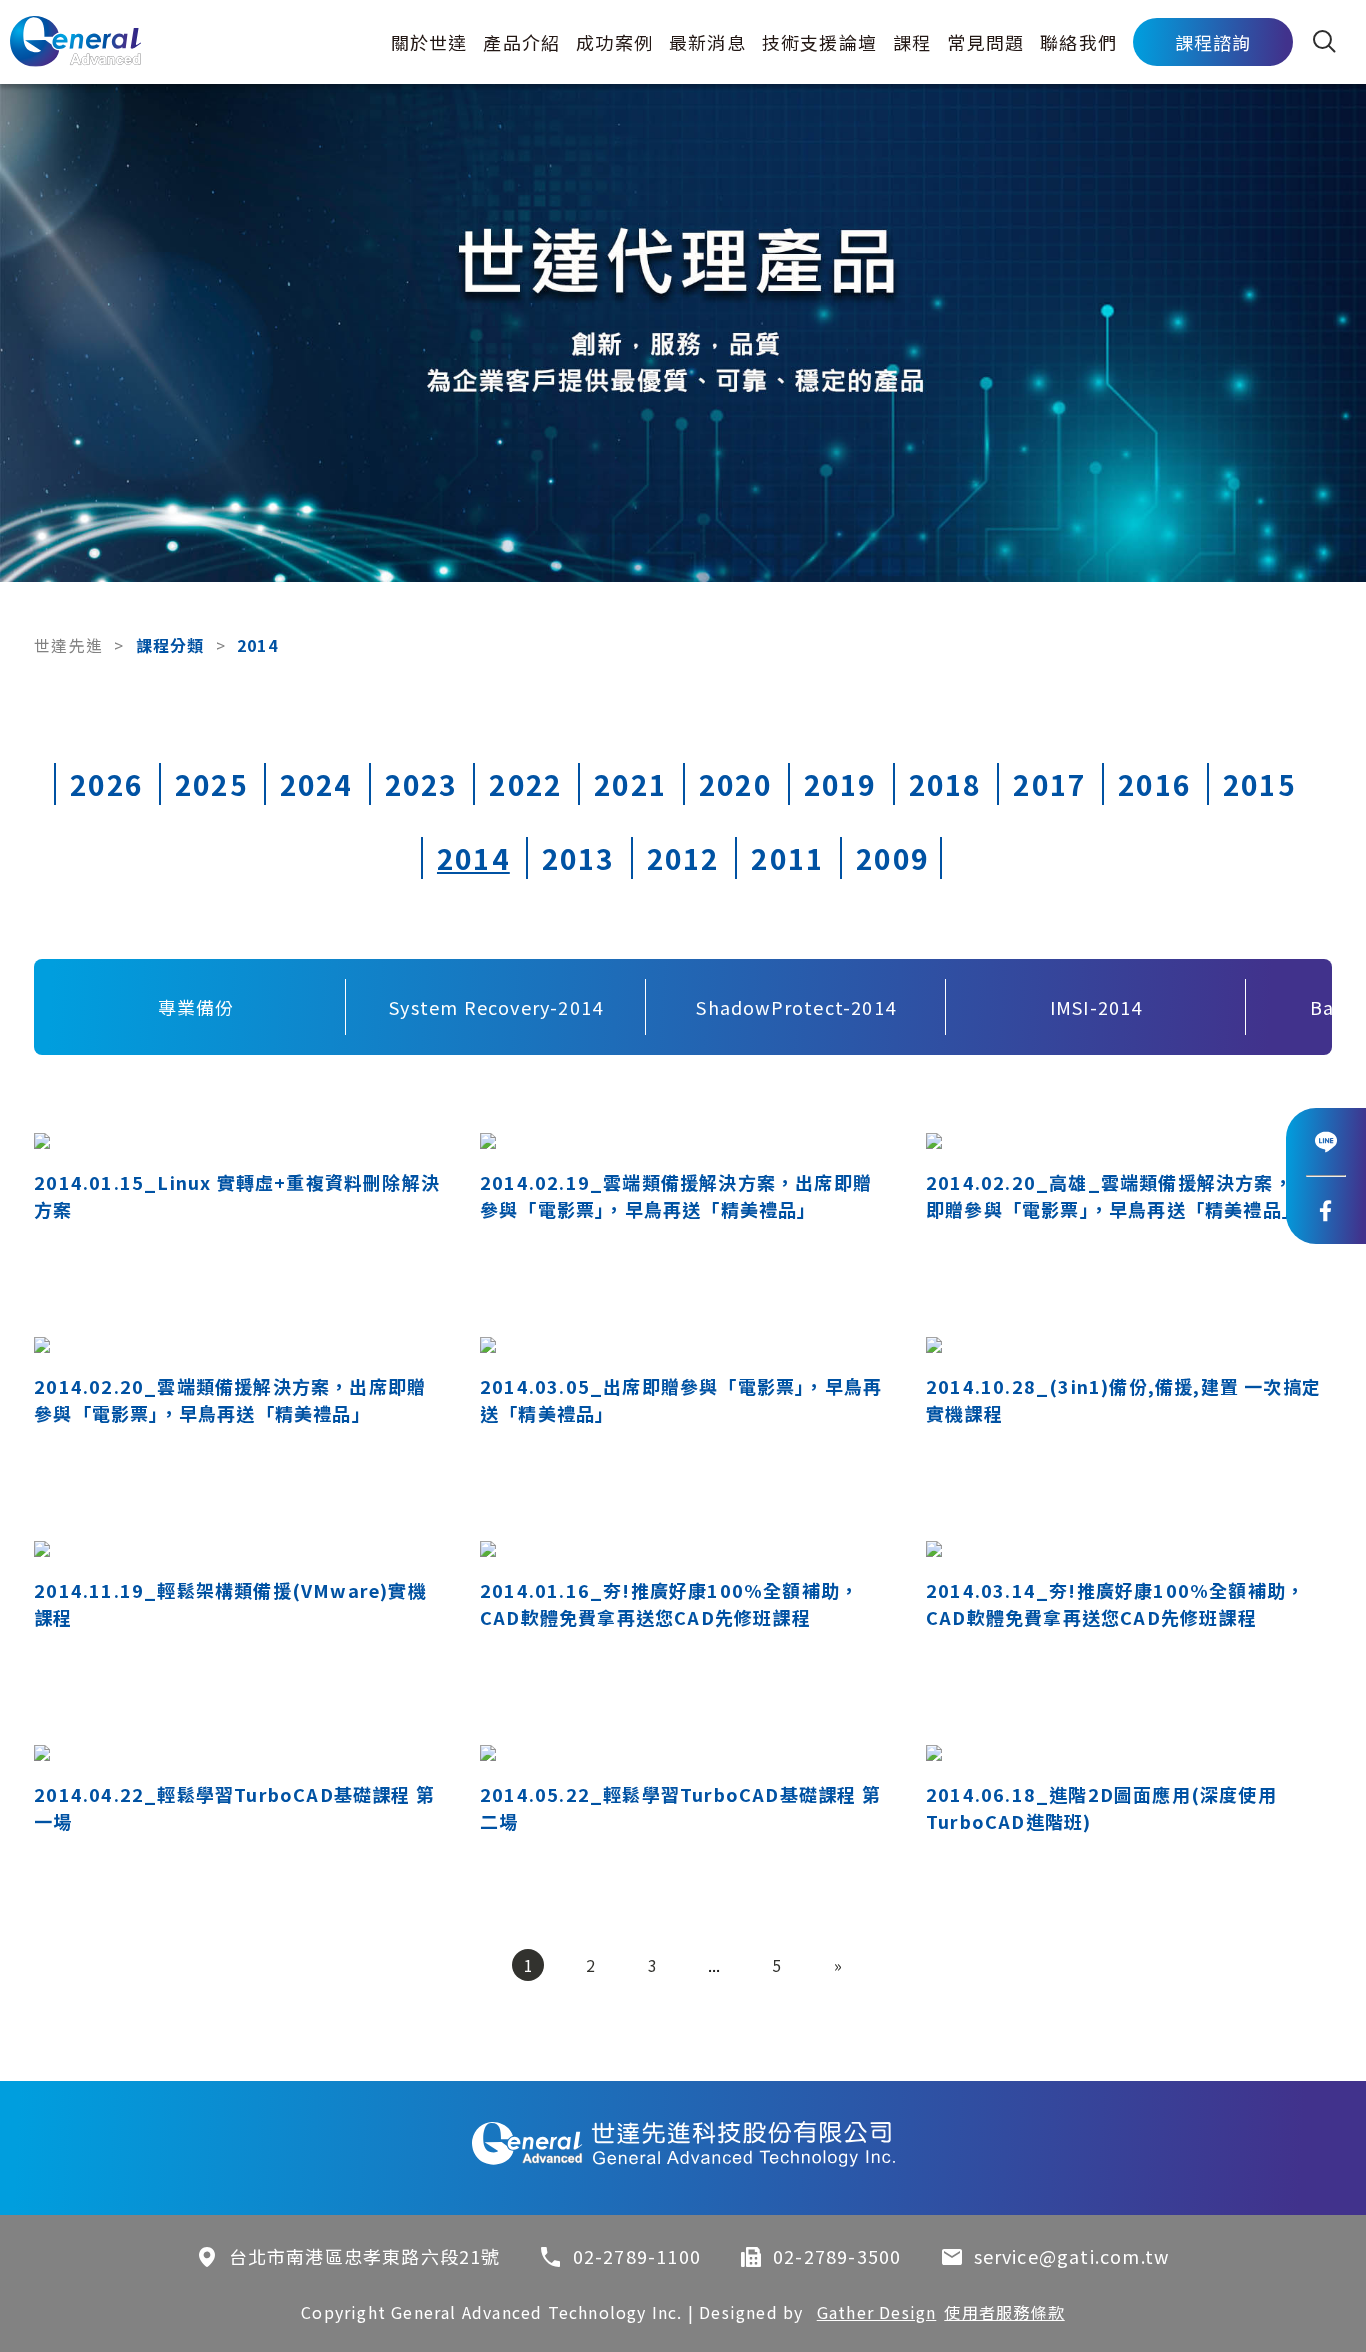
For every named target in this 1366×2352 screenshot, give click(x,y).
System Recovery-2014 (496, 1007)
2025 (211, 784)
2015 (1259, 784)
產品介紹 (521, 42)
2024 (316, 784)
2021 (630, 784)
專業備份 (196, 1007)
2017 (1049, 784)
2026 (106, 784)
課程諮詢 (1213, 42)
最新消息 (707, 42)
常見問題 (985, 42)
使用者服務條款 (1004, 2312)
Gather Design (877, 2312)
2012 (683, 858)
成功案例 (614, 42)
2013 (578, 858)
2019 (840, 784)
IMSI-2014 (1096, 1007)
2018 (945, 784)
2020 (735, 784)
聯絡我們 (1078, 42)
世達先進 (68, 645)
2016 (1154, 784)
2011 (787, 858)
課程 (912, 42)
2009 (892, 858)
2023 (421, 784)
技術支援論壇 (819, 42)
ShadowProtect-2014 (796, 1007)
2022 (525, 784)
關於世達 (429, 42)
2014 (473, 858)
